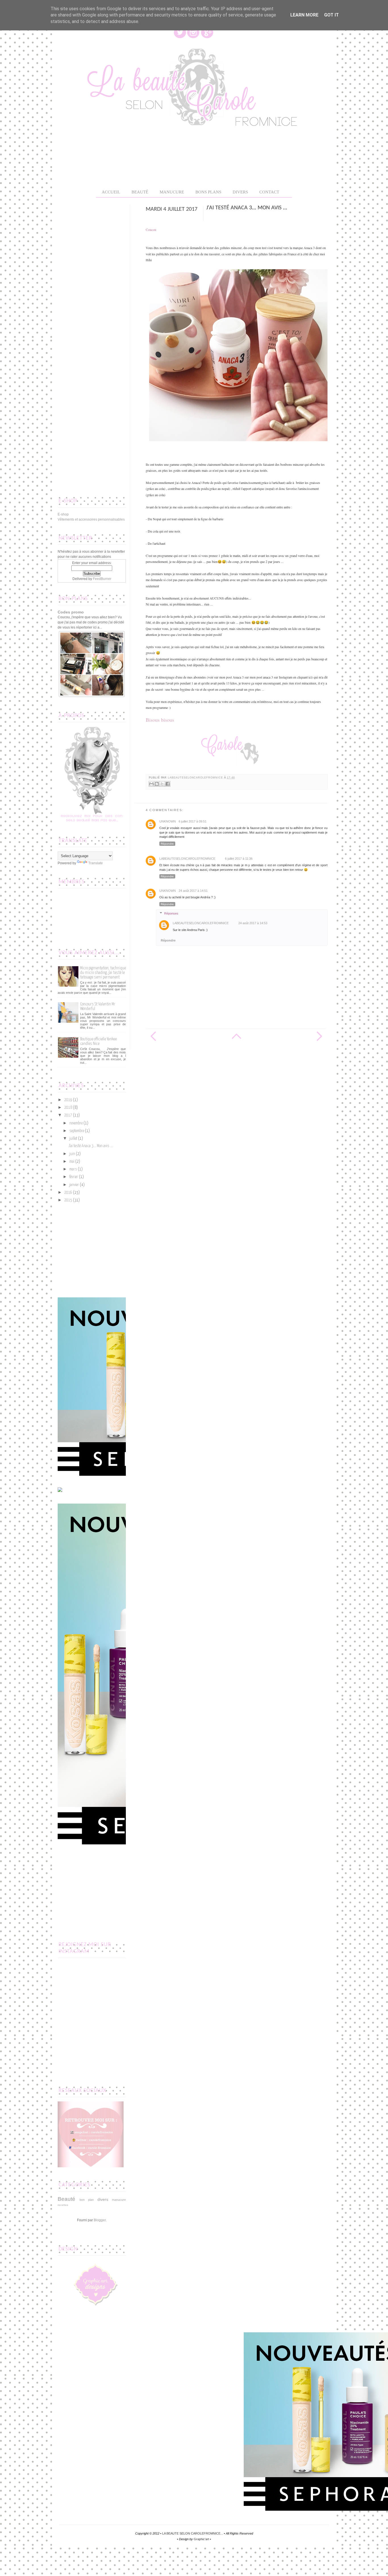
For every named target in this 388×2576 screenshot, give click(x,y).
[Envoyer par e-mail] (151, 784)
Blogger (100, 2220)
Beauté (66, 2199)
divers (103, 2199)
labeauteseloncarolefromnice (196, 778)
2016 (68, 1193)
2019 (68, 1100)
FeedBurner (102, 579)
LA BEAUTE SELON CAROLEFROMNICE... (193, 2533)
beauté (140, 192)
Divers (240, 192)
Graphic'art (201, 2539)
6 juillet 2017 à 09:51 (193, 821)
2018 (68, 1108)
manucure (119, 2200)
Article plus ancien (319, 1036)
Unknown (168, 821)
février (74, 1177)
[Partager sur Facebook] (168, 784)
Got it (331, 15)
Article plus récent (153, 1036)
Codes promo (71, 612)
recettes (63, 2205)
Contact (269, 192)
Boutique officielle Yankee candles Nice (98, 1041)
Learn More (304, 15)
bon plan (87, 2200)
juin (72, 1154)
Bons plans (208, 192)
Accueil (111, 192)
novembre (76, 1123)
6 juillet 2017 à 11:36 (239, 859)
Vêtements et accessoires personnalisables (91, 519)
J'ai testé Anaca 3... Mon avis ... (91, 1146)
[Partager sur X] (162, 784)
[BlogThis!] (157, 784)
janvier (74, 1185)
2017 (68, 1115)
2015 (68, 1200)
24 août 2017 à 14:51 (193, 891)
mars (73, 1169)
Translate (96, 863)
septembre (77, 1131)
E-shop (63, 514)
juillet (73, 1139)
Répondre (167, 844)
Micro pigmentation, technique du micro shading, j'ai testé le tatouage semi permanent (103, 973)
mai (72, 1162)
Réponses (171, 913)
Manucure (172, 192)
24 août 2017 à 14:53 (253, 923)
